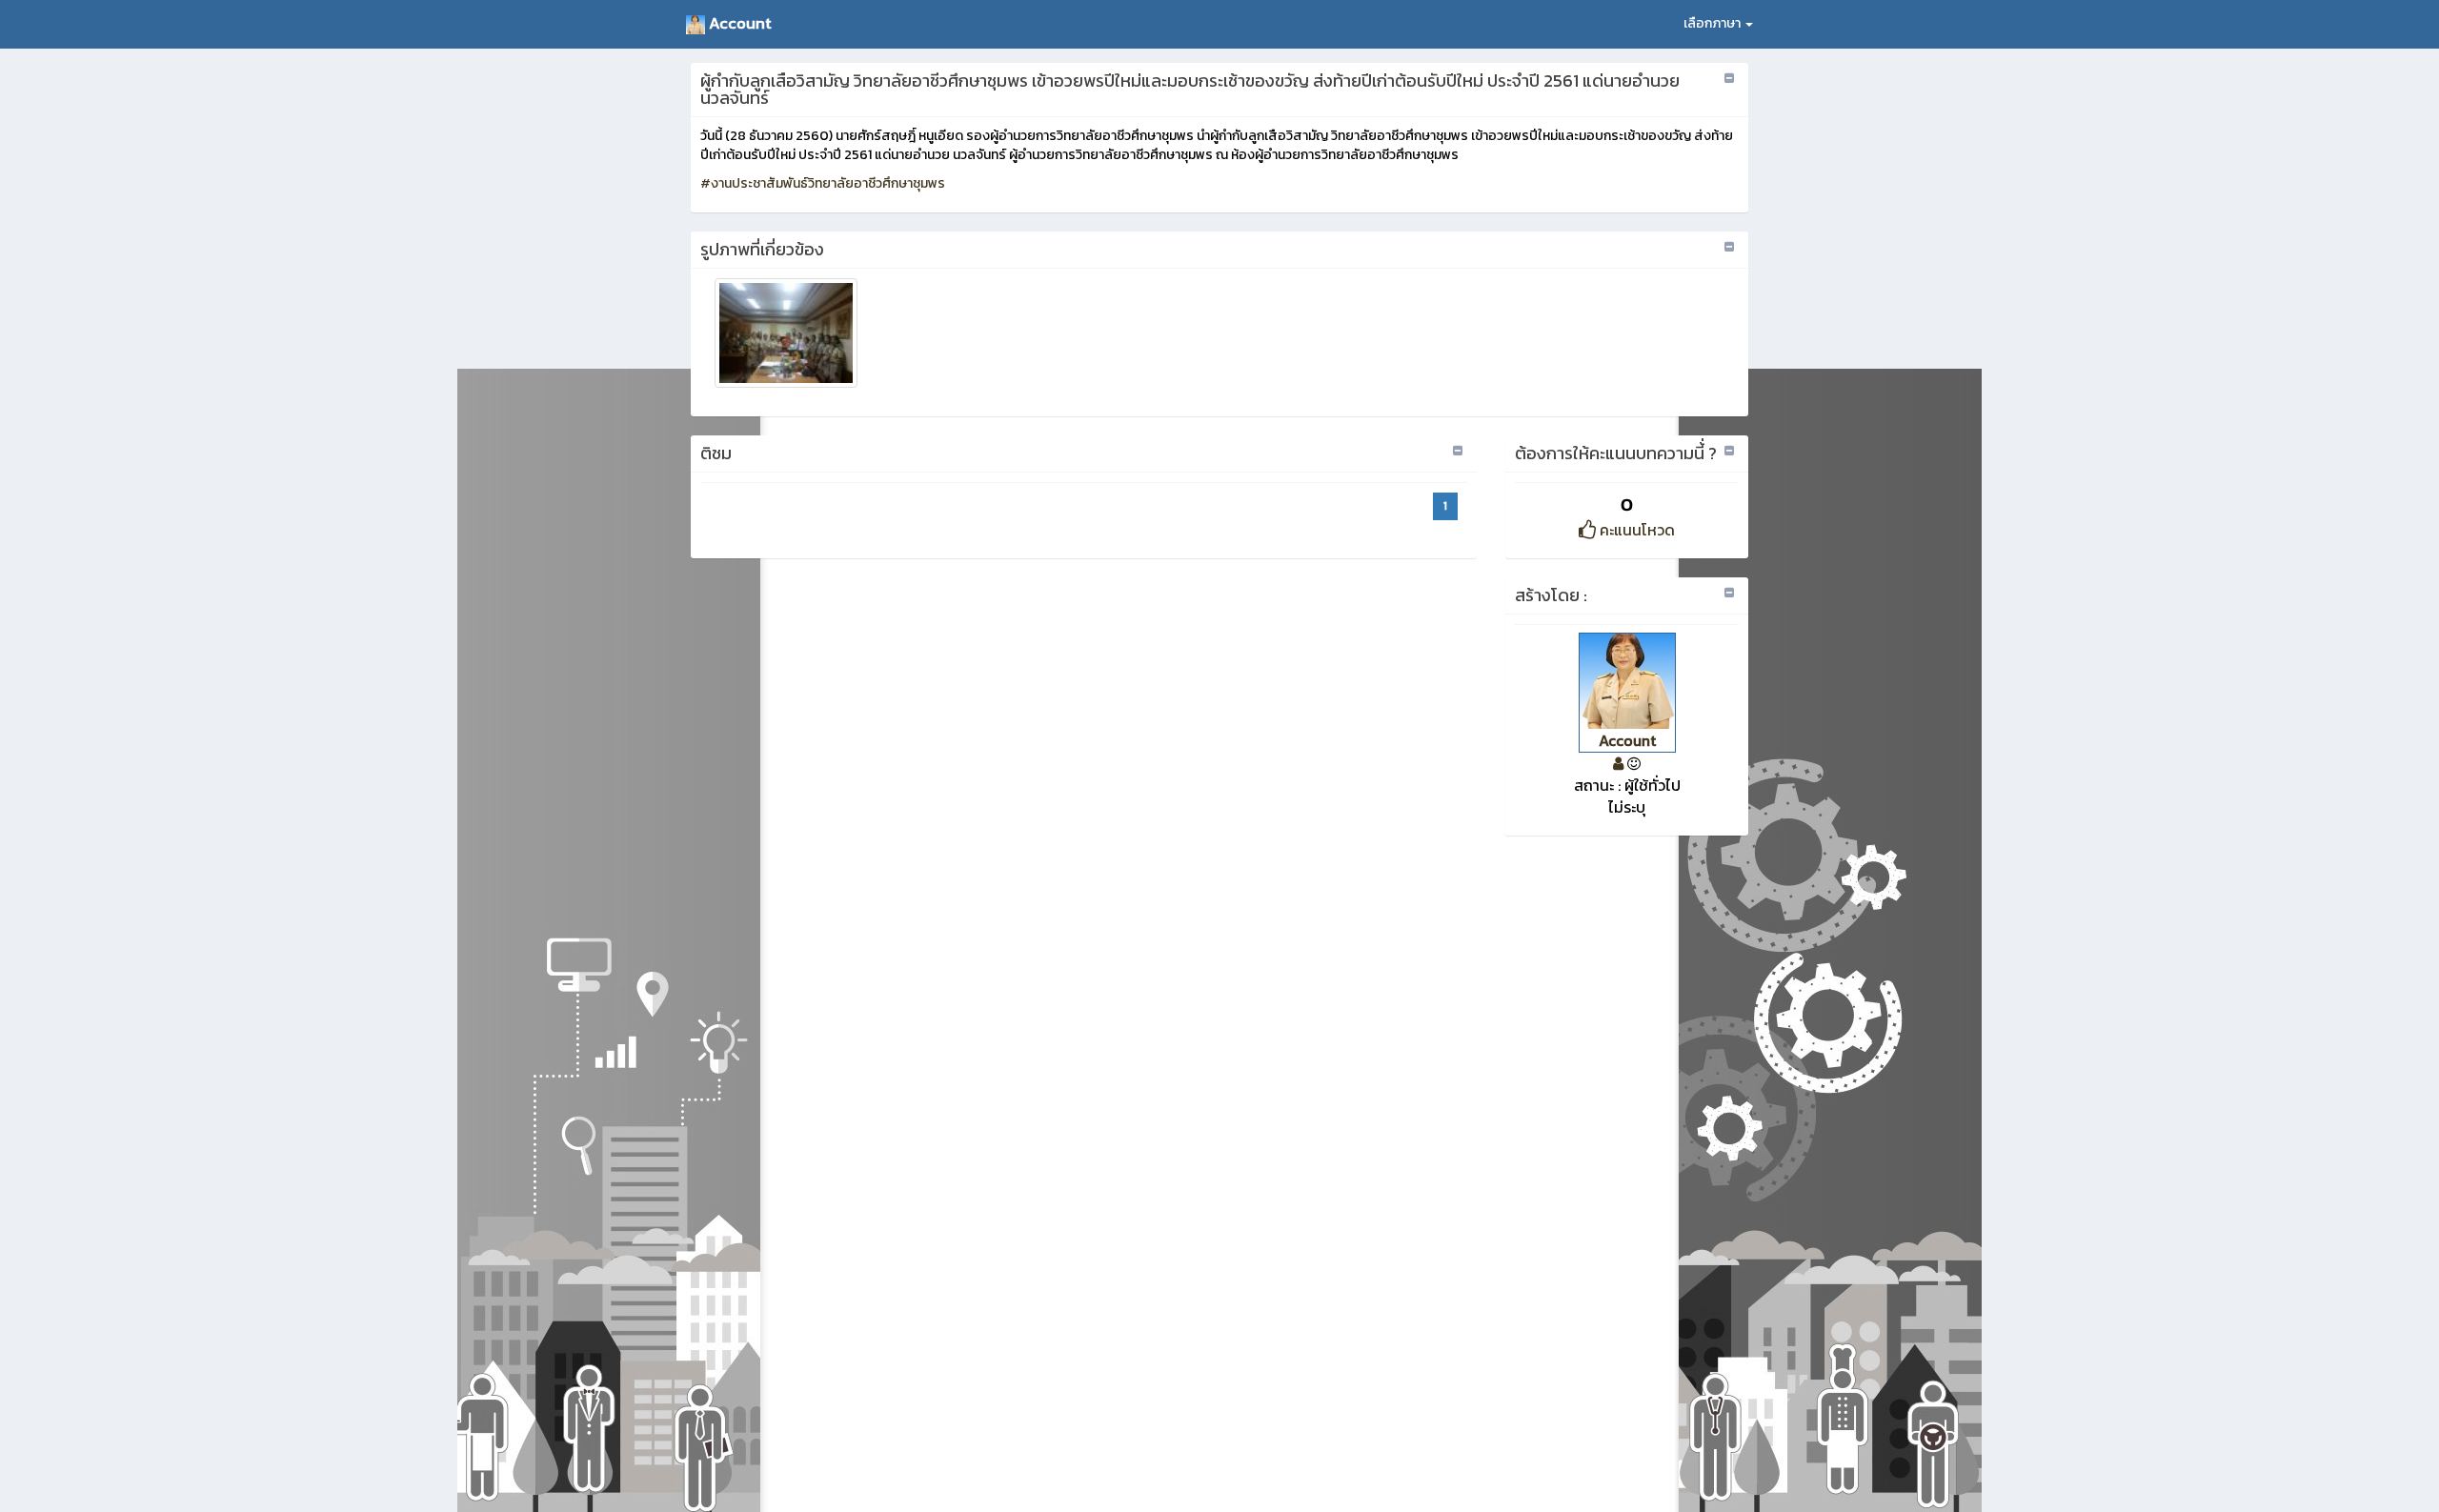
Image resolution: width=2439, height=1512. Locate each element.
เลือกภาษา (1713, 23)
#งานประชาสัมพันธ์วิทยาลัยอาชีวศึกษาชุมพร (823, 183)
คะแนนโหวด (1635, 530)
